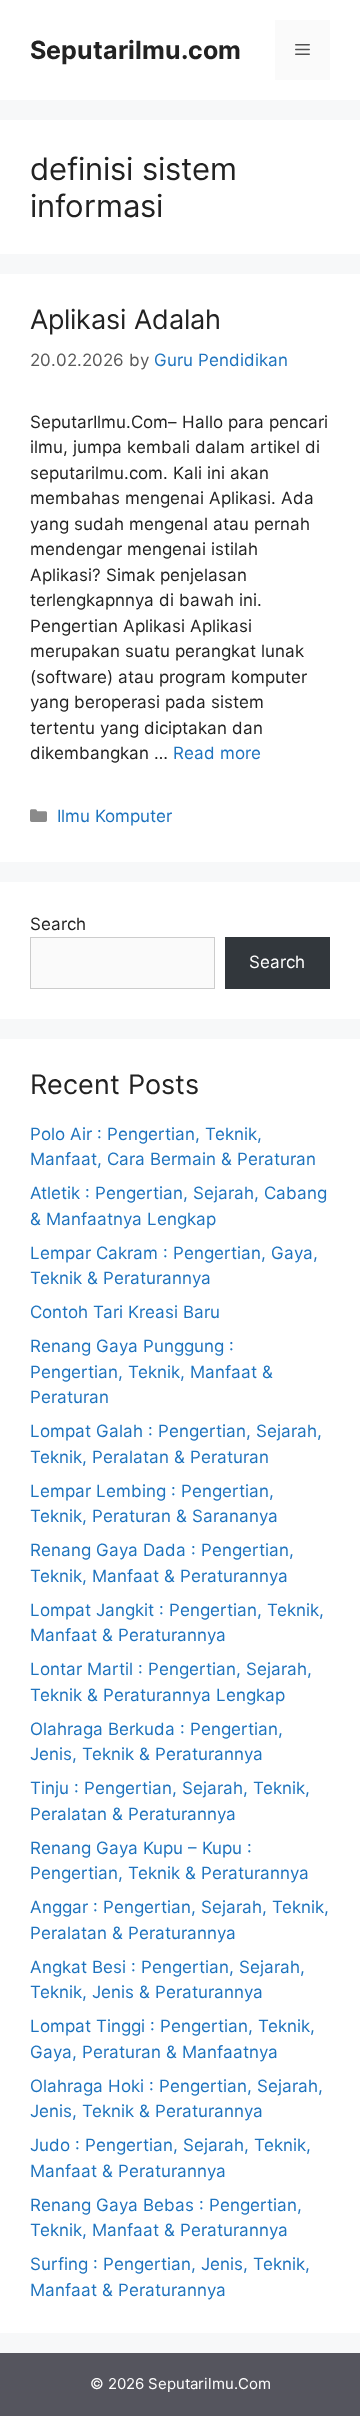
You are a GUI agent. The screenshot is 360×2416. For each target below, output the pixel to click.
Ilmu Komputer (114, 816)
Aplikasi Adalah (125, 319)
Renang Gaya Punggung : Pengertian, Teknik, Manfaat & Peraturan (151, 1371)
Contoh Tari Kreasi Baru (125, 1312)
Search (58, 924)
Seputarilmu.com (135, 50)
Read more (217, 753)
